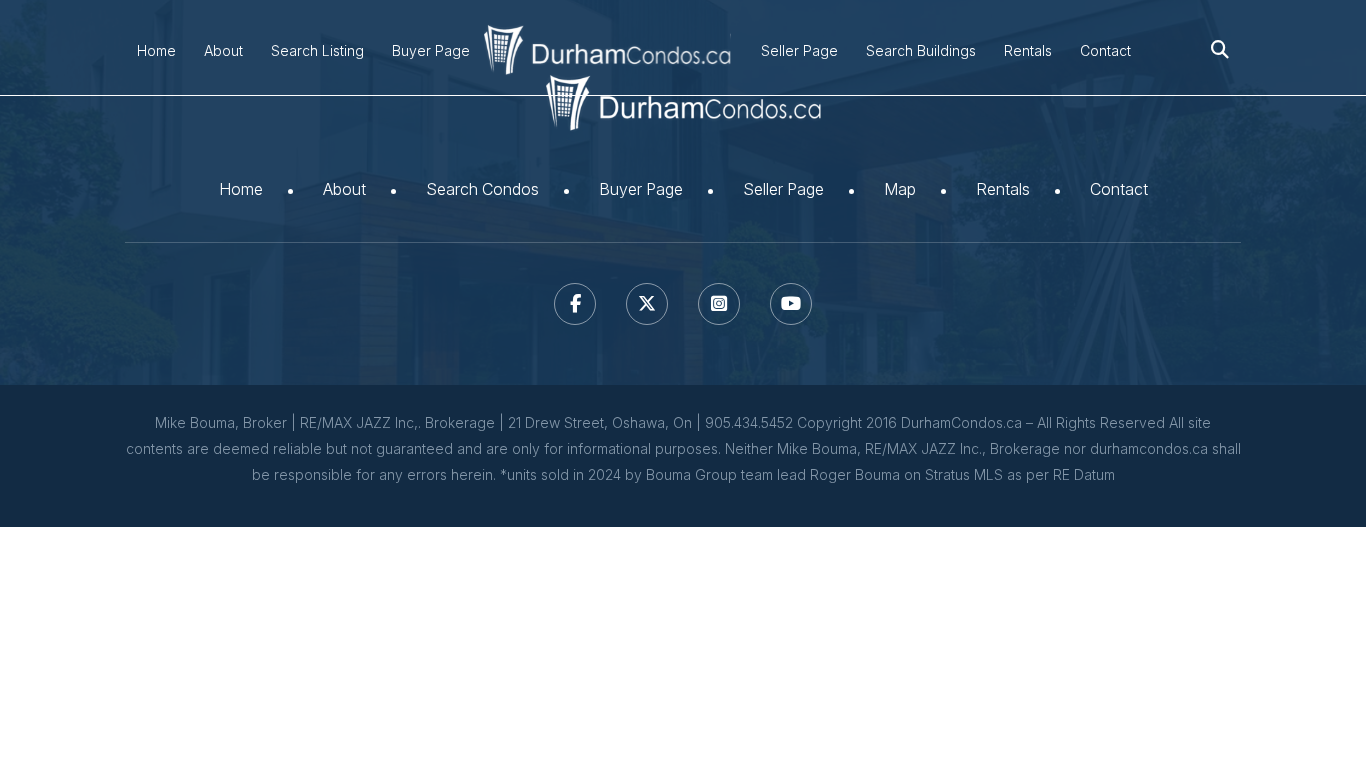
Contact (1105, 50)
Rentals (1028, 50)
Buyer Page (431, 50)
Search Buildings (921, 50)
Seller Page (799, 50)
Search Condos (482, 189)
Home (156, 50)
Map (900, 189)
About (223, 50)
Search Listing (317, 50)
